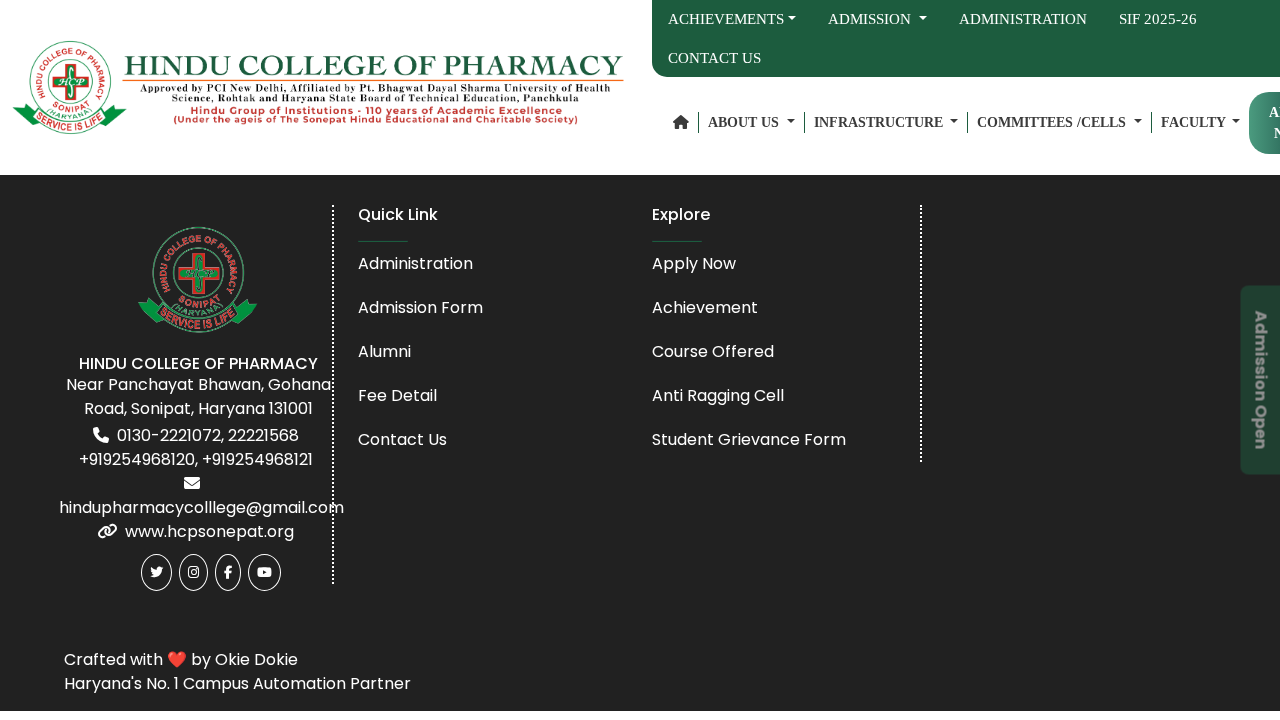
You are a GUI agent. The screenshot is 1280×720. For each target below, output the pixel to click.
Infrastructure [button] (880, 122)
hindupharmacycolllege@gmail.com (201, 507)
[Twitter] (156, 572)
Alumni (384, 351)
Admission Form (420, 307)
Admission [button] (871, 19)
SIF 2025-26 (1158, 19)
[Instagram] (193, 572)
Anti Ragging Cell (718, 395)
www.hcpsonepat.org (209, 531)
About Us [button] (745, 122)
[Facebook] (228, 572)
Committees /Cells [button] (1053, 122)
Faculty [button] (1195, 122)
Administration (1023, 19)
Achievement (705, 307)
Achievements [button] (726, 19)
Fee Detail (397, 395)
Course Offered (713, 351)
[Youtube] (264, 572)
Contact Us (714, 58)
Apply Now (694, 263)
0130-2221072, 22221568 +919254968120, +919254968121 (196, 447)
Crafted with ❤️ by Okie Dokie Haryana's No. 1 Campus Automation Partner (237, 671)
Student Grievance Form (749, 439)
